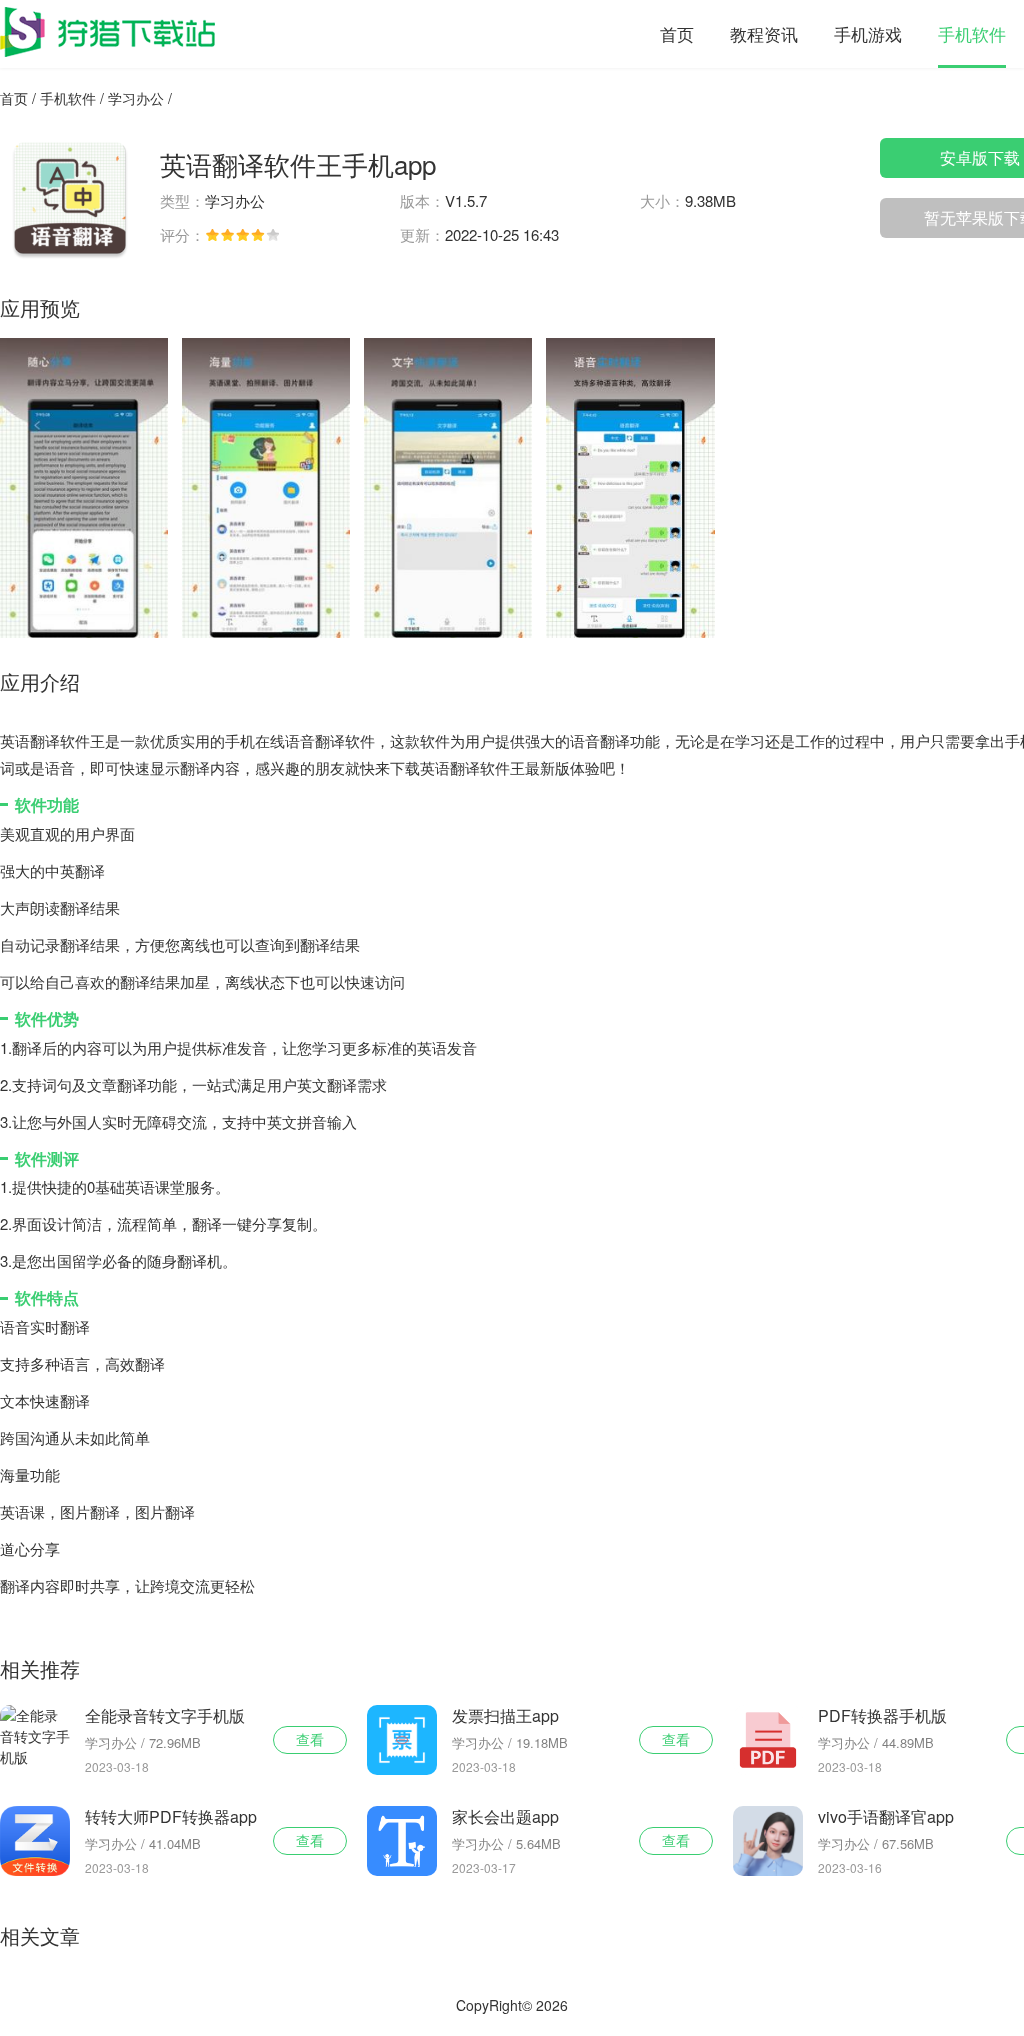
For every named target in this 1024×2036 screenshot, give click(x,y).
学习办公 (136, 98)
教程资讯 (764, 33)
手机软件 (972, 33)
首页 (677, 33)
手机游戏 (868, 33)
